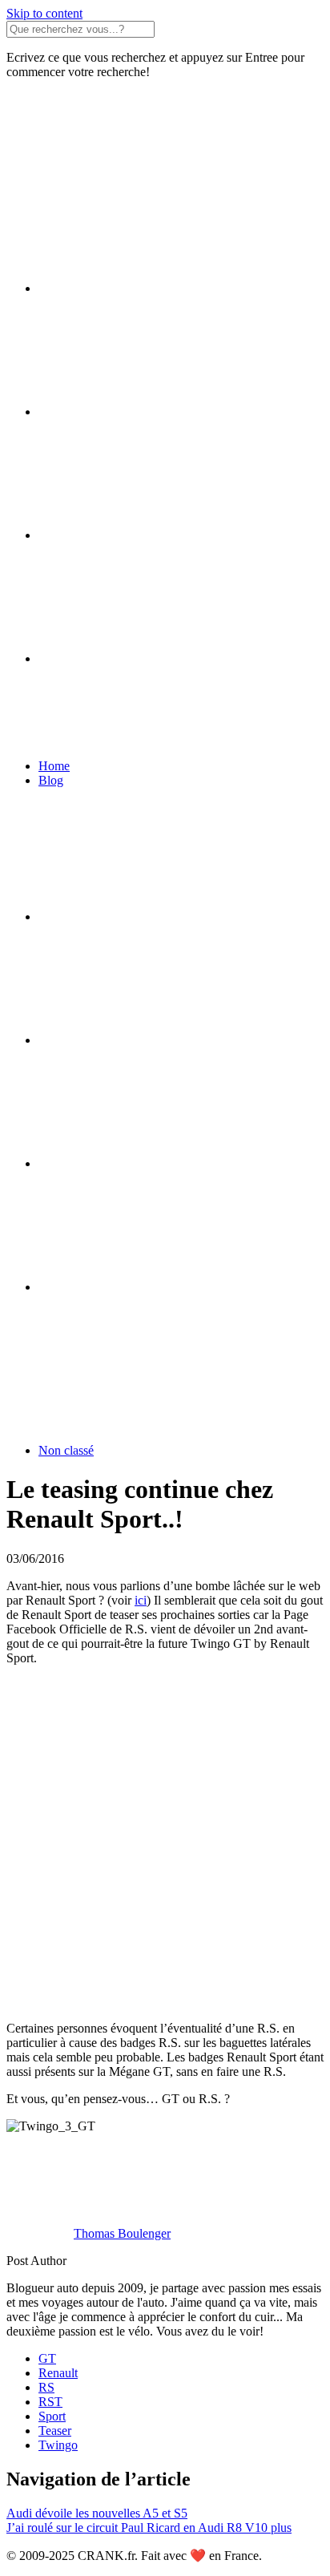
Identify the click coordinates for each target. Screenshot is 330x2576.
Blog (51, 780)
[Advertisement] (165, 1843)
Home (54, 766)
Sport (52, 2416)
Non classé (66, 1450)
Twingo (58, 2445)
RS (46, 2387)
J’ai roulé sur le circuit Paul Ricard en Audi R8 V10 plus (149, 2528)
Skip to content (44, 13)
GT (47, 2358)
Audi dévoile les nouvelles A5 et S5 (97, 2513)
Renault (58, 2373)
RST (50, 2402)
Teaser (55, 2431)
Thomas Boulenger (122, 2233)
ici (141, 1600)
